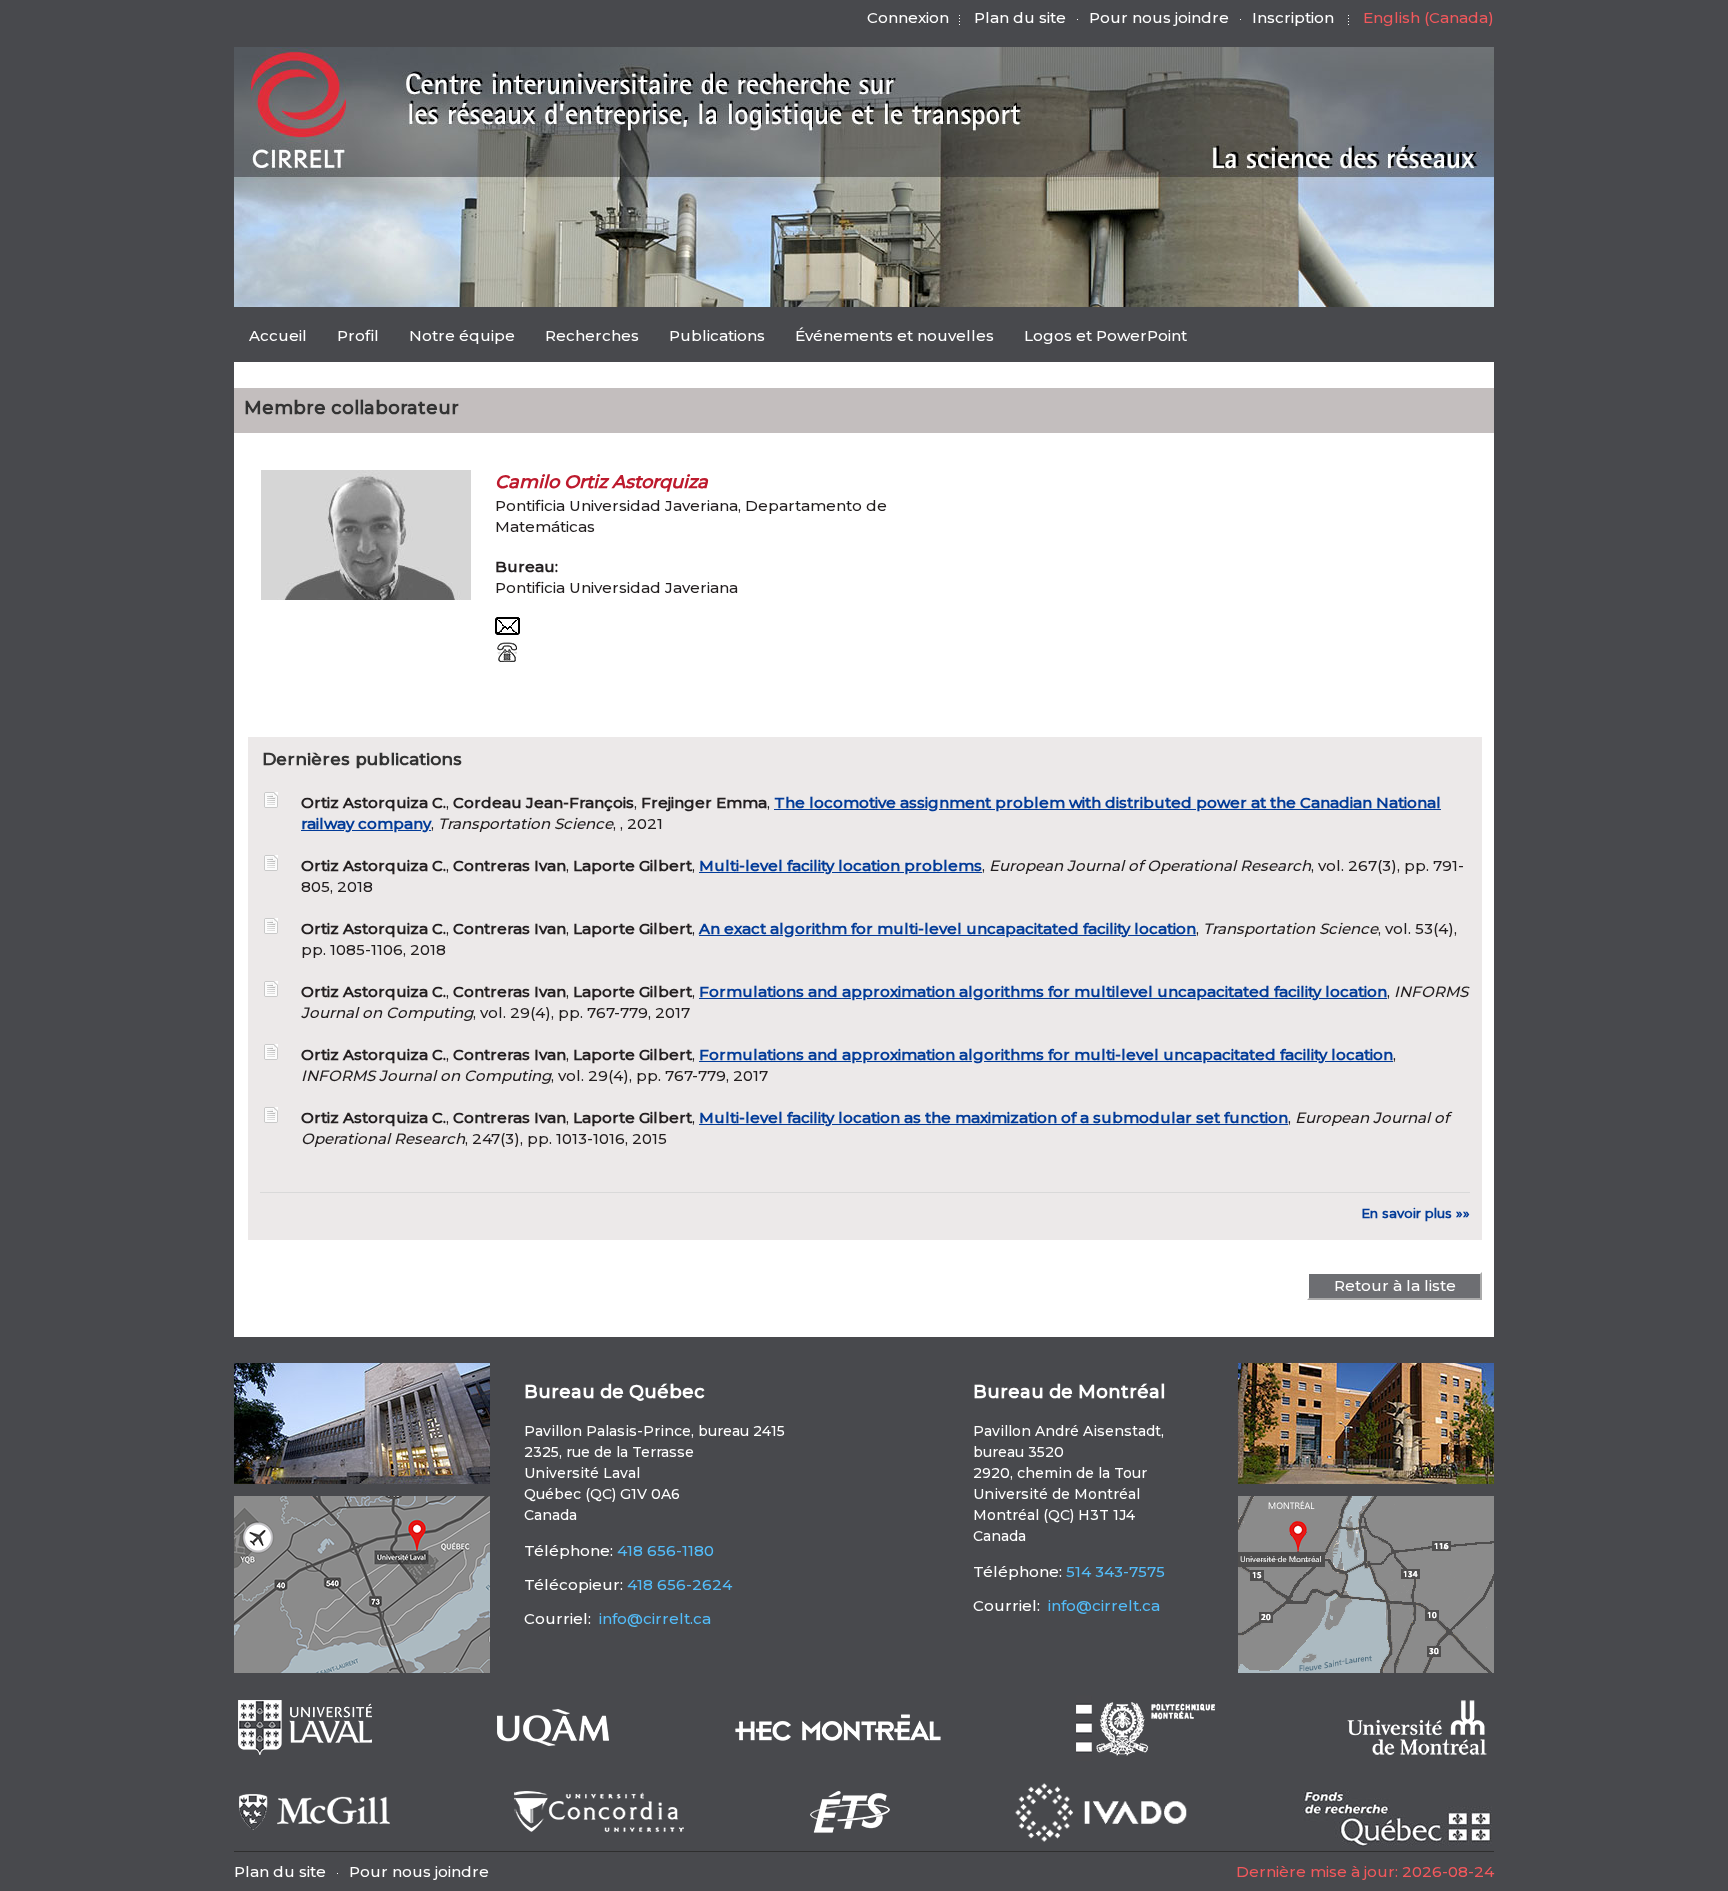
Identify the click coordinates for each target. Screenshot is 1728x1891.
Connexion (908, 17)
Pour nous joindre (1159, 17)
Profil (358, 335)
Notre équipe (462, 335)
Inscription (1293, 17)
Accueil (278, 335)
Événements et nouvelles (894, 335)
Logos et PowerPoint (1105, 335)
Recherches (592, 335)
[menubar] (718, 337)
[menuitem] (278, 335)
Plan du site (1020, 17)
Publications (717, 335)
